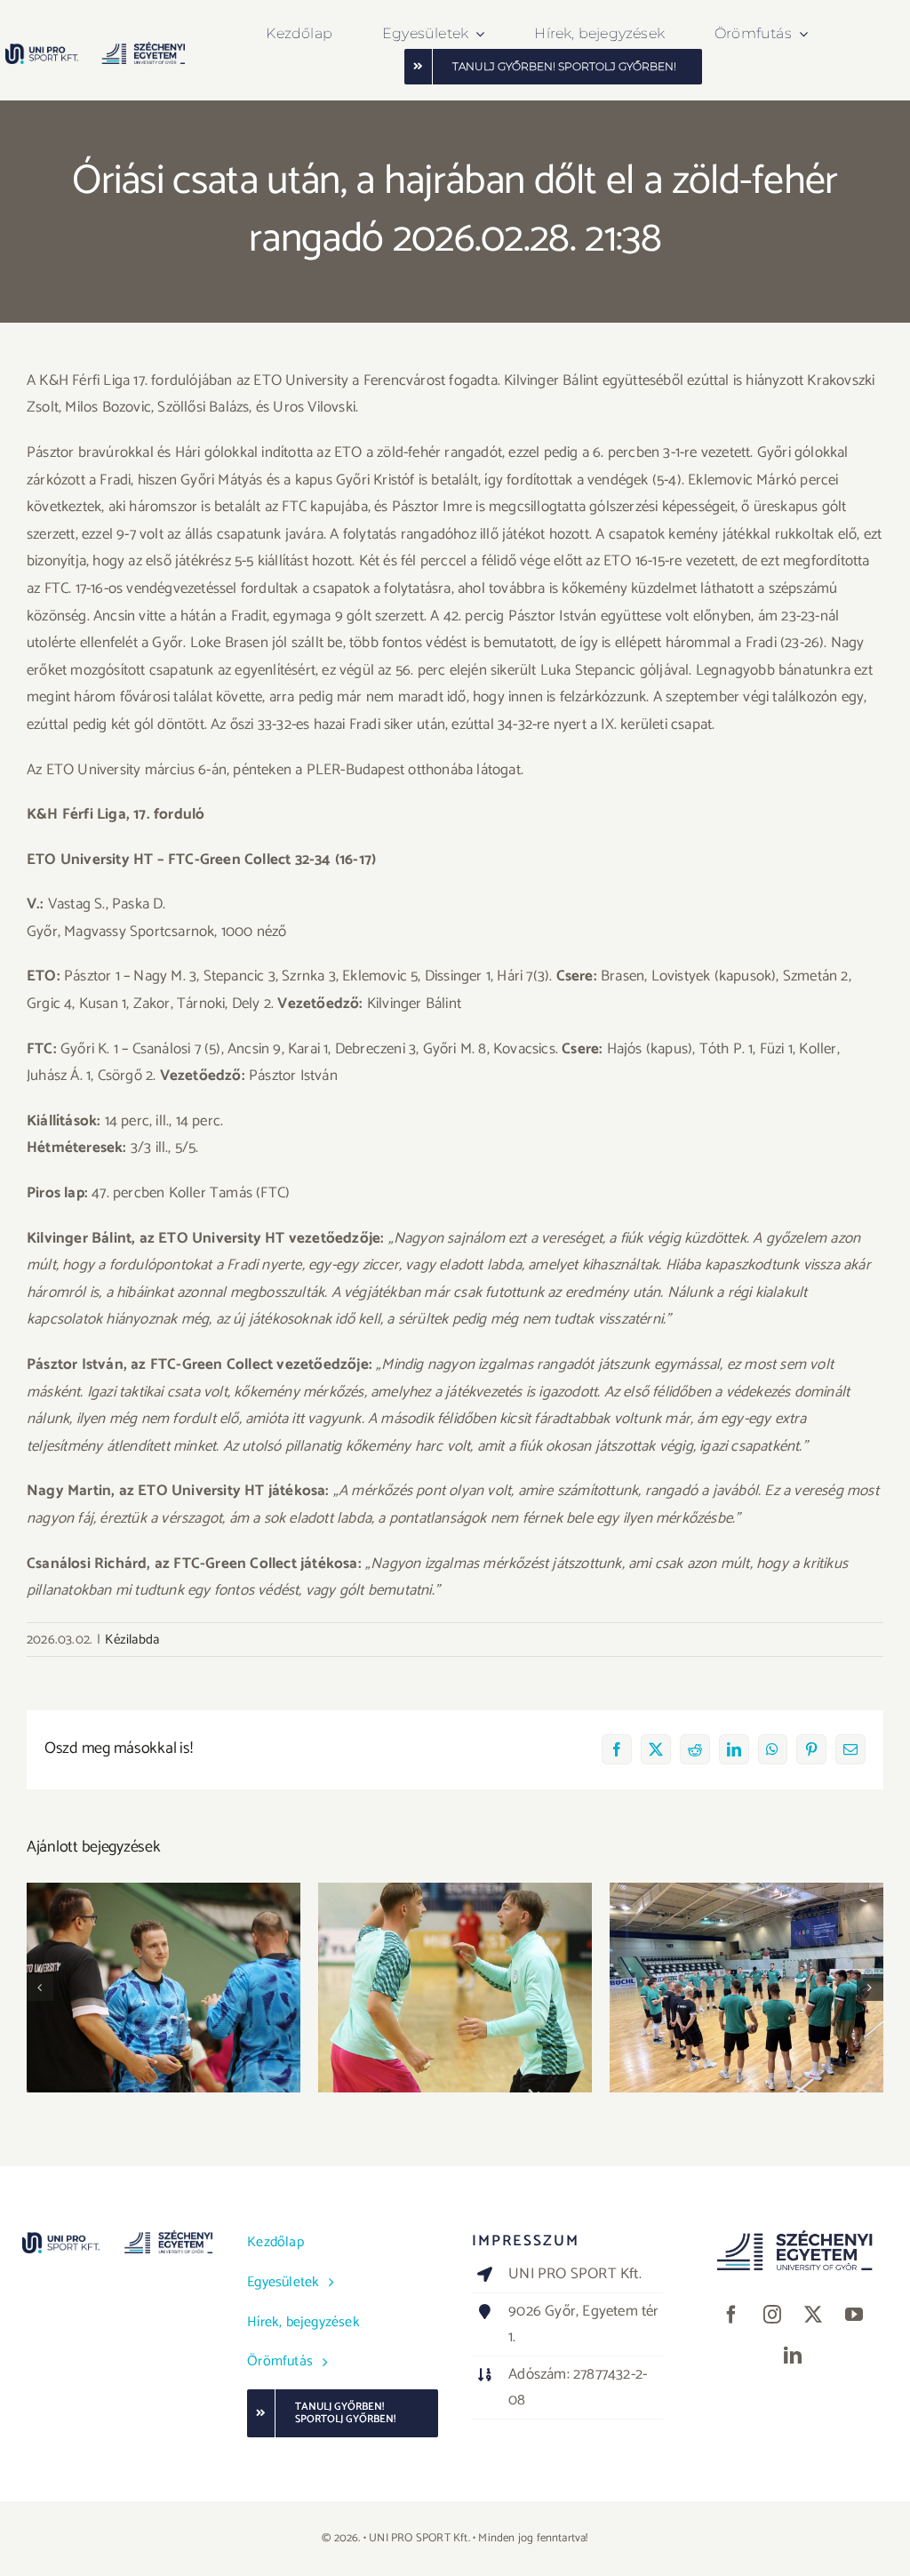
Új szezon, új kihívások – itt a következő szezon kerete (747, 1962)
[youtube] (854, 2315)
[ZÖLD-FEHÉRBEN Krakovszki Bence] (455, 1988)
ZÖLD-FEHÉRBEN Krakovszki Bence (455, 1962)
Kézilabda (132, 1640)
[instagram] (772, 2315)
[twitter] (813, 2315)
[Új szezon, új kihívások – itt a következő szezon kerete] (746, 1988)
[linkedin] (793, 2356)
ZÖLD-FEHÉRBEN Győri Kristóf (164, 1972)
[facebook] (731, 2315)
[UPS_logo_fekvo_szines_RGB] (96, 49)
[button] (40, 1988)
